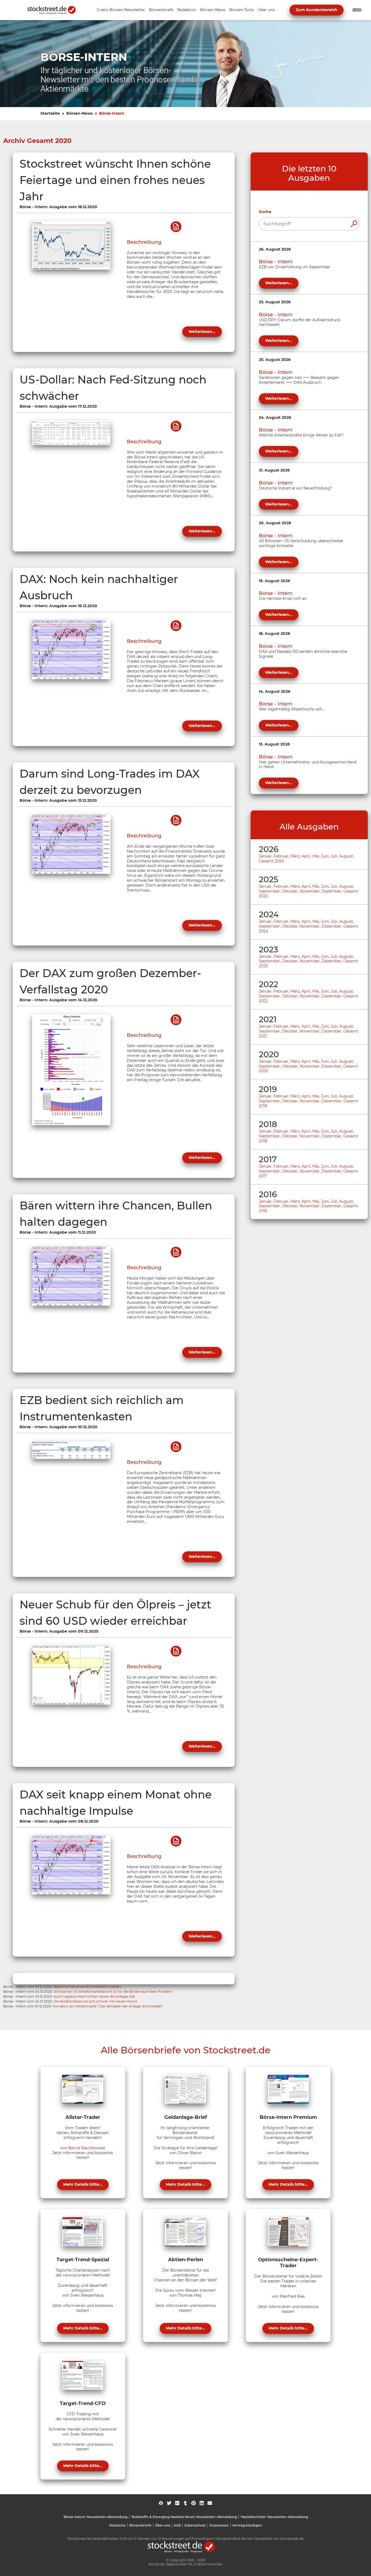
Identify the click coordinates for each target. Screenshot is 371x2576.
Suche (265, 212)
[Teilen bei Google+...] (177, 2503)
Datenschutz (195, 2525)
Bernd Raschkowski (87, 2148)
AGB (177, 2525)
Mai (316, 856)
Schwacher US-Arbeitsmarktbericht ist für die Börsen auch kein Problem (113, 1992)
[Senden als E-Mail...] (210, 2503)
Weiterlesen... (202, 332)
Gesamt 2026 (271, 861)
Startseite (50, 113)
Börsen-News (79, 113)
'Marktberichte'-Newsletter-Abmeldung (274, 2517)
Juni (325, 856)
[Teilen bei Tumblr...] (185, 2503)
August (346, 856)
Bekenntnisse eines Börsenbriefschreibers (87, 1987)
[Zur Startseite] (55, 10)
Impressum (219, 2525)
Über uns (163, 2525)
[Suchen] (354, 224)
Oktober (290, 891)
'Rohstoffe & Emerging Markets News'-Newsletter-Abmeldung (184, 2517)
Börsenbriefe (140, 2525)
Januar (265, 856)
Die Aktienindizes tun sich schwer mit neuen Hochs (95, 2001)
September (269, 891)
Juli (334, 856)
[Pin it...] (194, 2503)
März (295, 856)
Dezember (331, 891)
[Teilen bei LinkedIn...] (202, 2503)
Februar (281, 856)
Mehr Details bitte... (83, 2184)
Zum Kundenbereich (317, 10)
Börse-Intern (112, 113)
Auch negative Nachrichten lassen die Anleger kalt (94, 1996)
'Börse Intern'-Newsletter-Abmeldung (95, 2517)
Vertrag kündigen (247, 2525)
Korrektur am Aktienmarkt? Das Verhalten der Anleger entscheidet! (108, 2006)
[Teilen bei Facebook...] (161, 2503)
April (306, 856)
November (310, 891)
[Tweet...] (169, 2503)
